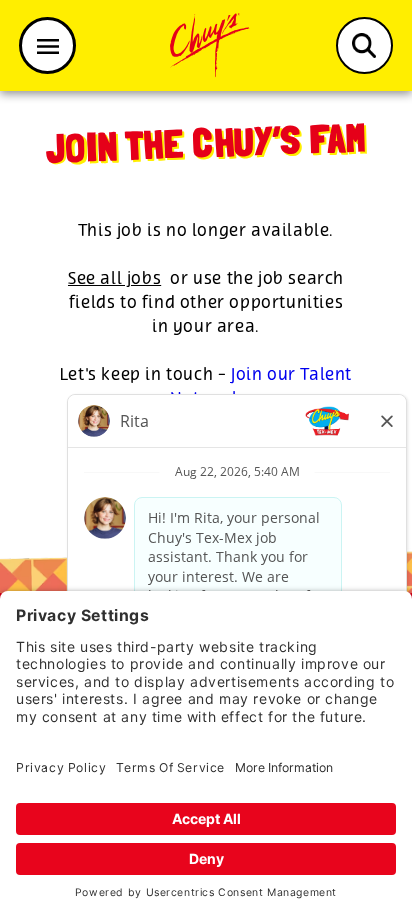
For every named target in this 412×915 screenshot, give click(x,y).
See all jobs (114, 278)
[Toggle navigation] (47, 45)
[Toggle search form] (364, 45)
